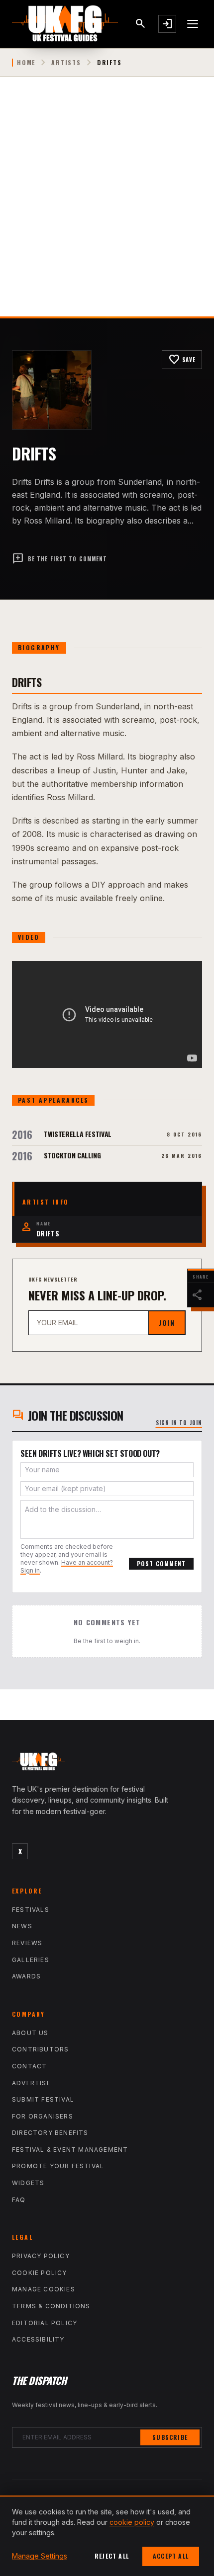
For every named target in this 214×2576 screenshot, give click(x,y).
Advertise (31, 2083)
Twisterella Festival (78, 1134)
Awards (26, 1976)
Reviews (27, 1943)
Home (26, 63)
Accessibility (38, 2339)
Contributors (40, 2049)
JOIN (167, 1323)
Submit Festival (43, 2099)
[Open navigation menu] (193, 24)
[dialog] (107, 2536)
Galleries (31, 1960)
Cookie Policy (40, 2273)
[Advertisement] (107, 205)
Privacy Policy (41, 2256)
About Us (30, 2033)
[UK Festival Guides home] (107, 1764)
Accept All (171, 2556)
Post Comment (161, 1563)
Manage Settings (40, 2556)
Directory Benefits (50, 2133)
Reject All (112, 2556)
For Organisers (43, 2116)
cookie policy (132, 2522)
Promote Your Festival (58, 2166)
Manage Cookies (44, 2289)
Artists (66, 63)
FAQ (19, 2200)
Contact (29, 2066)
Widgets (28, 2183)
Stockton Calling (72, 1155)
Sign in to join (179, 1423)
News (22, 1926)
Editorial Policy (45, 2323)
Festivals (31, 1910)
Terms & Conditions (51, 2306)
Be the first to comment (59, 559)
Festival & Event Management (70, 2150)
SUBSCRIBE (170, 2437)
